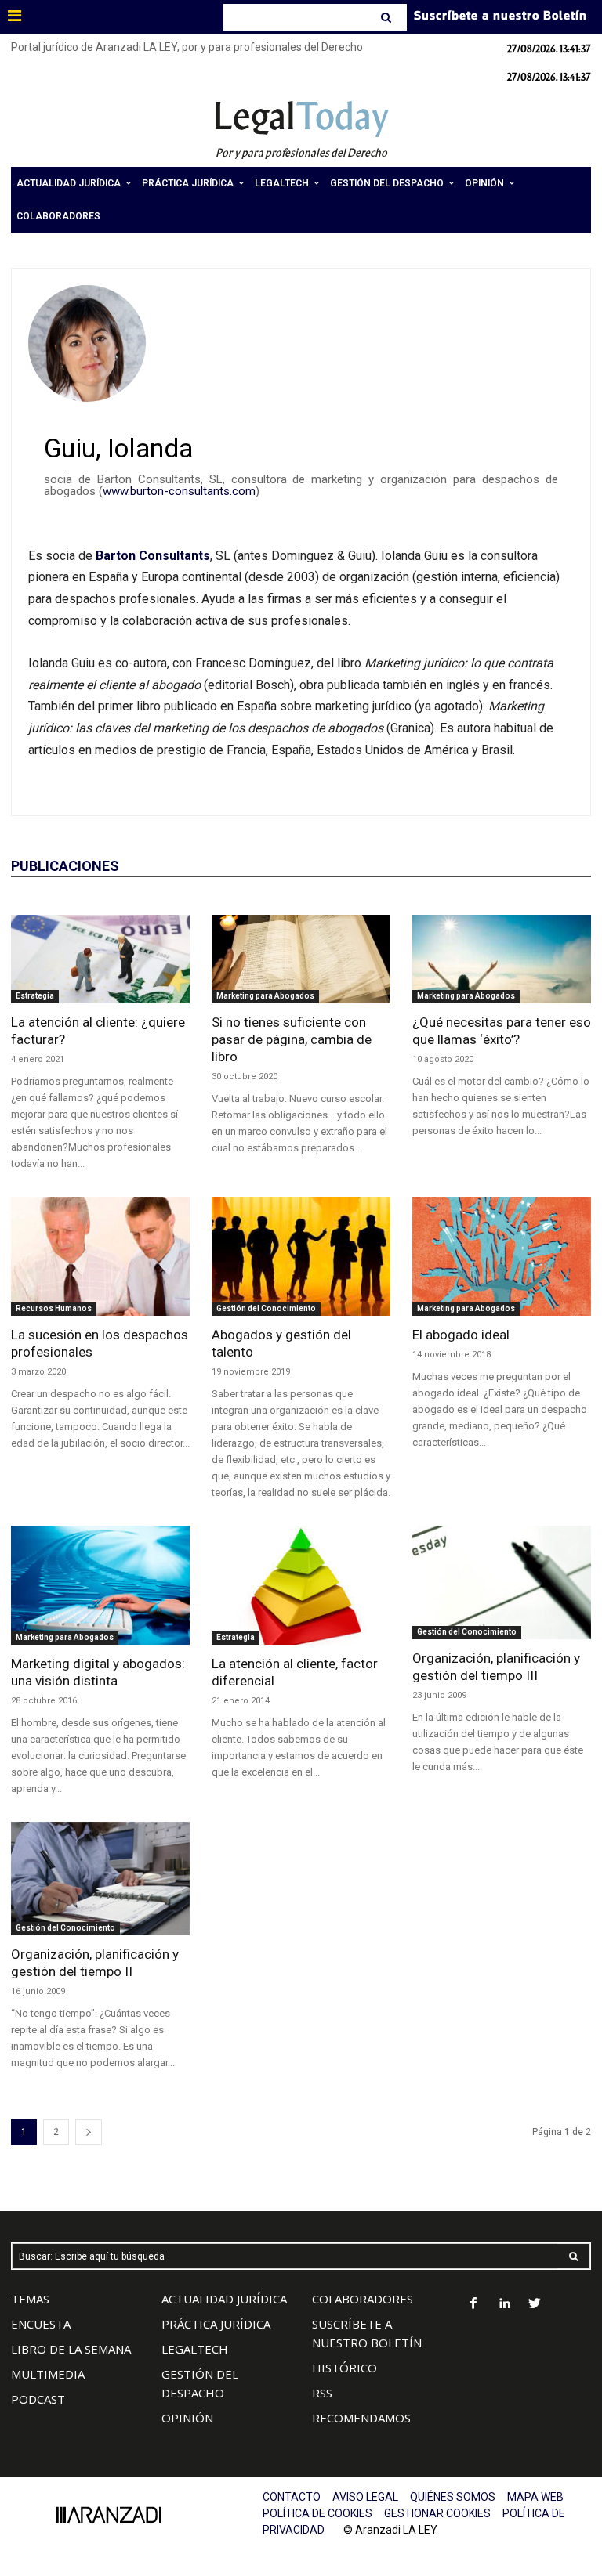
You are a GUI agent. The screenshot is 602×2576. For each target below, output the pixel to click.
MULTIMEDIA (48, 2374)
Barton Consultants (153, 556)
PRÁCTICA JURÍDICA (216, 2324)
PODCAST (38, 2399)
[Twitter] (535, 2305)
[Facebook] (474, 2305)
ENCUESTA (41, 2324)
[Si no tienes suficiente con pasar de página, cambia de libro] (301, 959)
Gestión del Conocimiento (266, 1308)
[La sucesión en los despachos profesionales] (100, 1256)
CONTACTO (292, 2497)
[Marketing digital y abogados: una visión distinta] (100, 1585)
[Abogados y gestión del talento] (301, 1256)
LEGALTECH (195, 2349)
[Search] (388, 17)
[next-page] (89, 2132)
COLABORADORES (363, 2299)
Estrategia (35, 996)
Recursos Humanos (54, 1308)
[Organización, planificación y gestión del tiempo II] (100, 1879)
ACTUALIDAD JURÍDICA (224, 2299)
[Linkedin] (504, 2305)
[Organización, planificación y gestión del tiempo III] (502, 1583)
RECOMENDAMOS (361, 2418)
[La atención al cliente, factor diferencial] (301, 1585)
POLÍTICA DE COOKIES (317, 2513)
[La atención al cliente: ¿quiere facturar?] (100, 959)
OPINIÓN (187, 2418)
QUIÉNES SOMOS (453, 2497)
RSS (322, 2393)
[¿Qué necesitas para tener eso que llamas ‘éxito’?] (502, 959)
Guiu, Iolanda (118, 448)
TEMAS (30, 2299)
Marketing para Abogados (265, 996)
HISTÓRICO (345, 2368)
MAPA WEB (535, 2497)
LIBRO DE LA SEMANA (71, 2349)
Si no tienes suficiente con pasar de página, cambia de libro (292, 1039)
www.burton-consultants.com (179, 491)
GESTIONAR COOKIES (437, 2513)
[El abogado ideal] (502, 1256)
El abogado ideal (461, 1335)
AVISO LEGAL (365, 2497)
